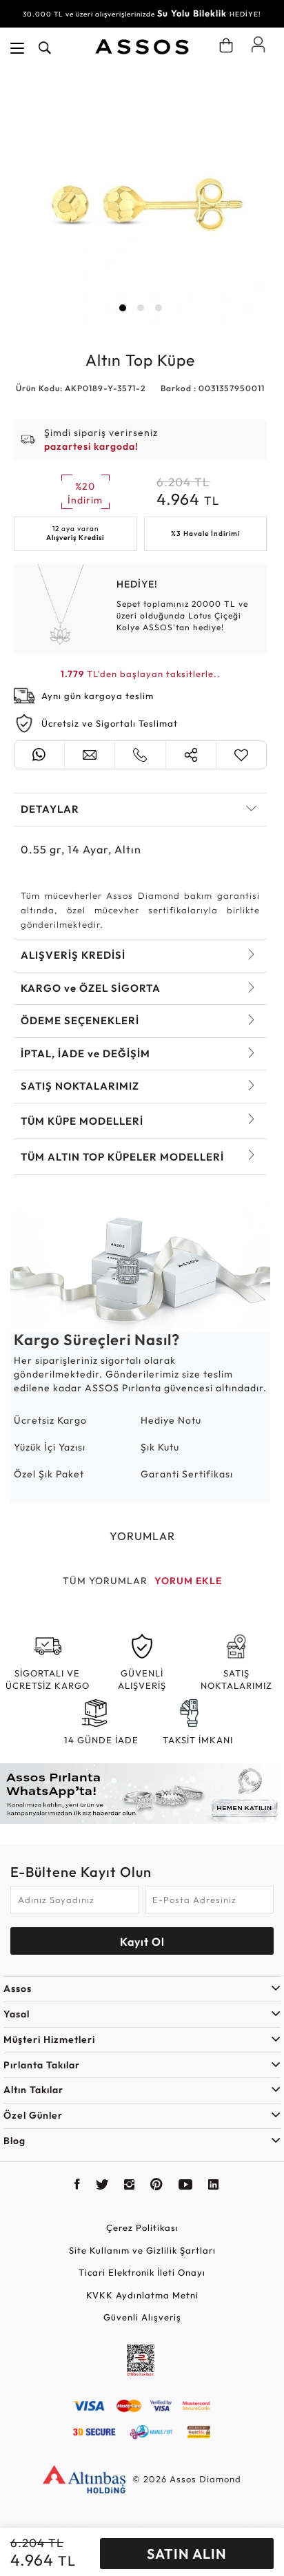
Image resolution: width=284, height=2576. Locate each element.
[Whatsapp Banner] (142, 1794)
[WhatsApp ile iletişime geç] (39, 755)
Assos (18, 1988)
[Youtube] (186, 2186)
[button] (123, 308)
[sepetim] (226, 45)
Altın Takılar (33, 2090)
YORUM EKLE (188, 1581)
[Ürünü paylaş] (191, 755)
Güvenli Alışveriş (142, 2317)
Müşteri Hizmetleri (49, 2039)
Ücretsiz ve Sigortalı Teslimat (110, 723)
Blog (14, 2141)
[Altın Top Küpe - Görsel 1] (140, 196)
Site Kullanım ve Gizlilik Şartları (142, 2250)
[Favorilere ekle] (241, 755)
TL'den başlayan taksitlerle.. (141, 674)
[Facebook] (78, 2186)
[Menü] (17, 48)
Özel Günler (33, 2115)
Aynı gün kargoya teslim (98, 696)
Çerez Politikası (142, 2227)
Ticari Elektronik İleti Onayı (142, 2272)
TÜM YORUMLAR (105, 1581)
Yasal (17, 2014)
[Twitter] (102, 2186)
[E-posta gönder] (90, 755)
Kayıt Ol (142, 1942)
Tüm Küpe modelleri (82, 1121)
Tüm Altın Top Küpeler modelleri (122, 1157)
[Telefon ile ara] (140, 755)
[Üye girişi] (258, 44)
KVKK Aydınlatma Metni (142, 2295)
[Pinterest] (157, 2186)
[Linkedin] (214, 2186)
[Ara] (45, 48)
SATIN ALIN (187, 2554)
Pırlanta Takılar (42, 2065)
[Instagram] (130, 2186)
